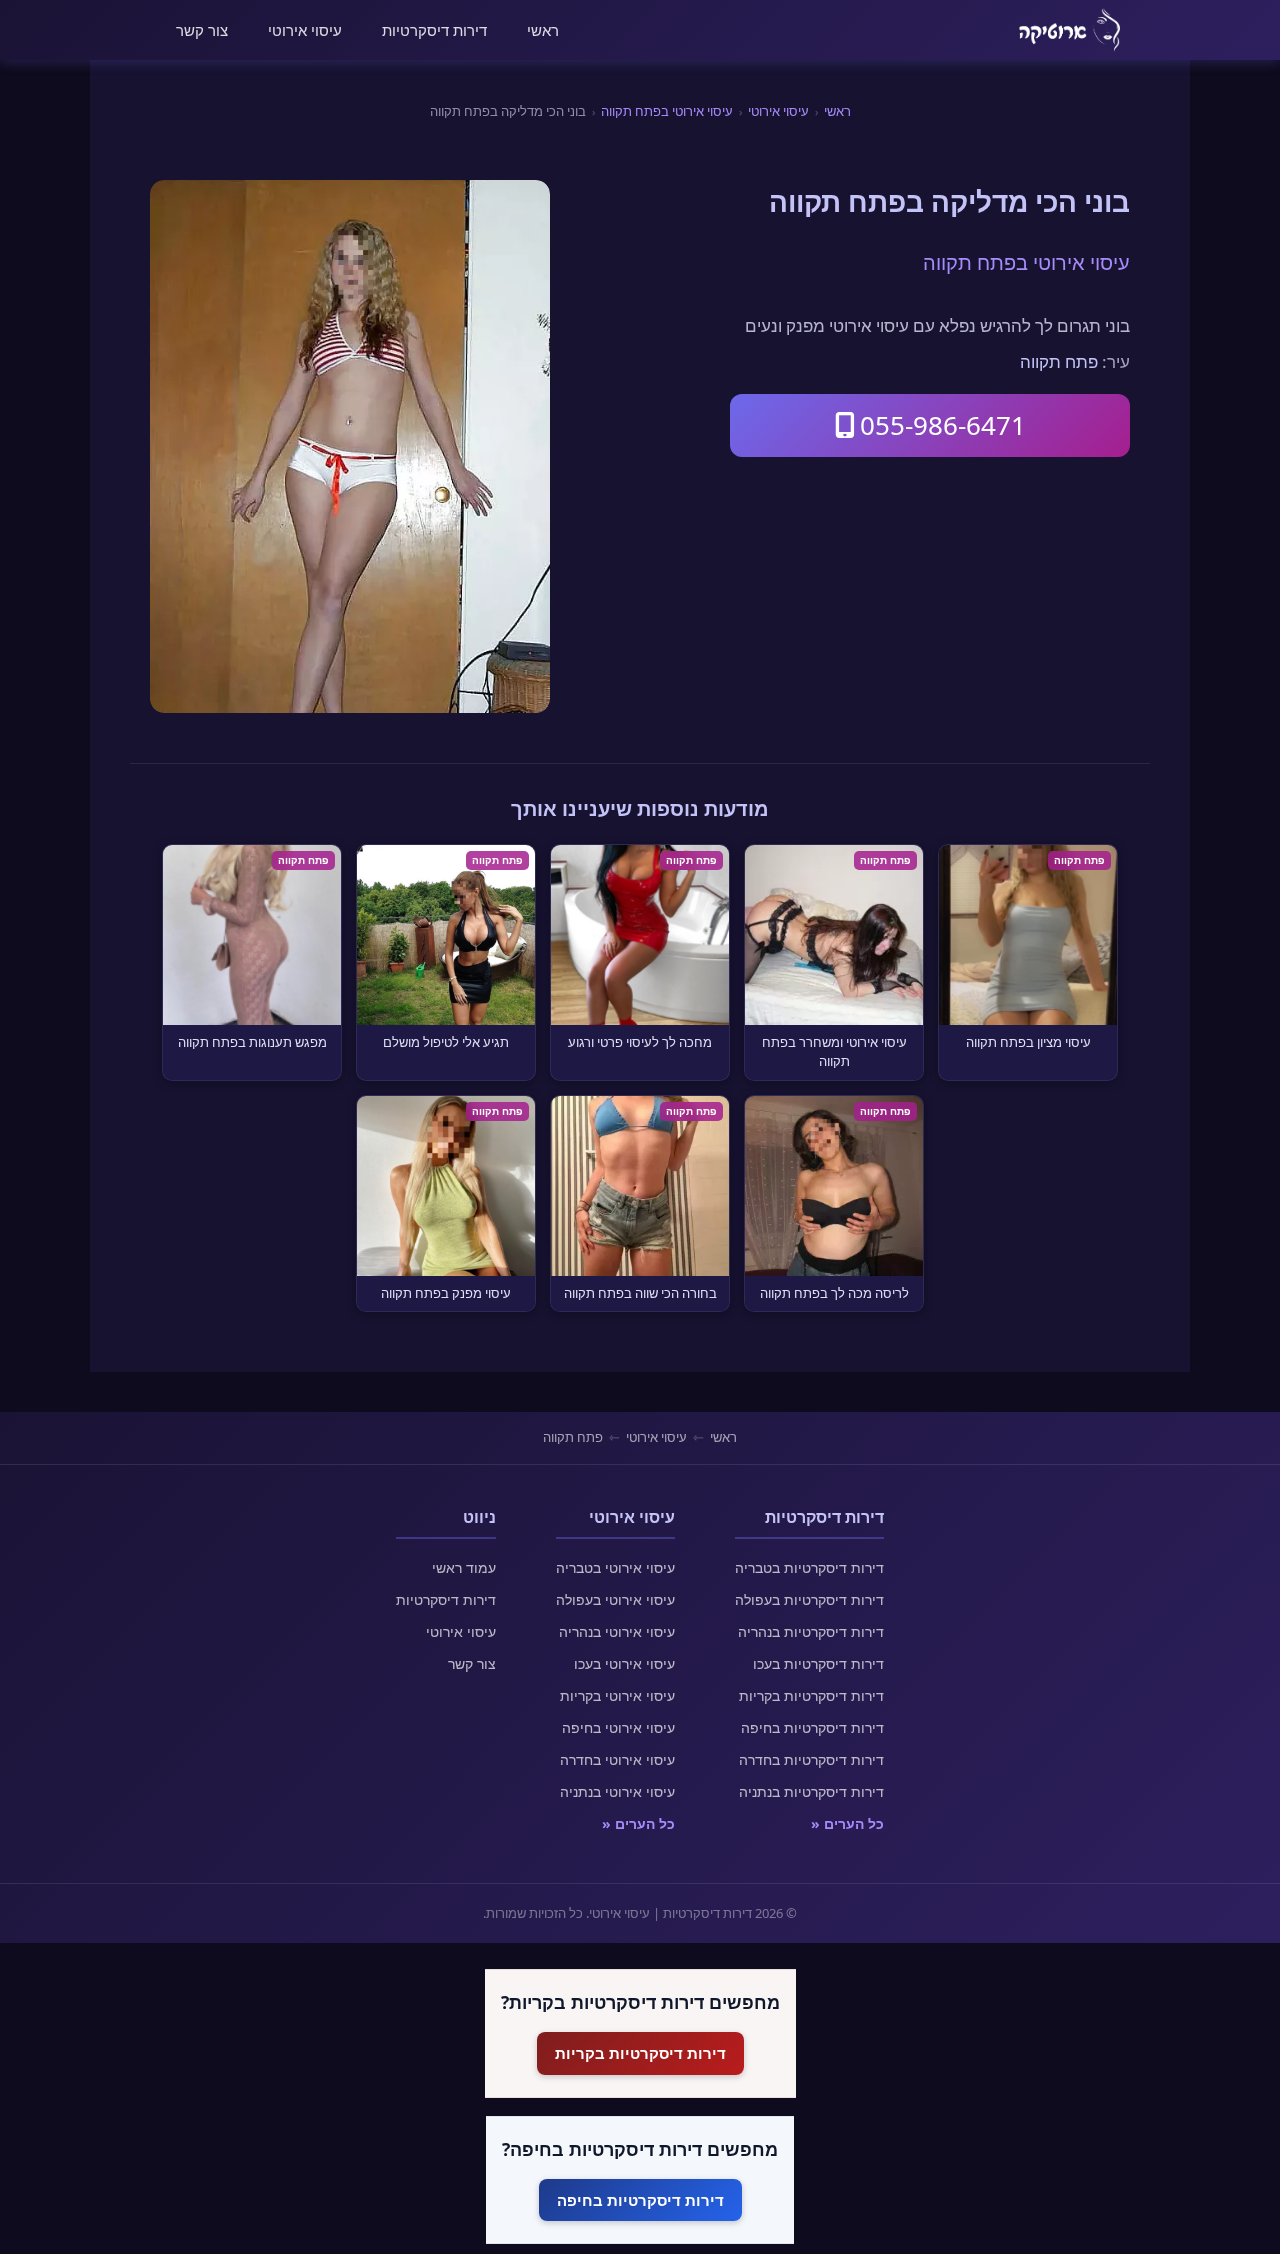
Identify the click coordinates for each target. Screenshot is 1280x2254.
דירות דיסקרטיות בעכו (818, 1663)
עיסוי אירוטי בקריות (617, 1695)
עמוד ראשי (464, 1567)
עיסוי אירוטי (305, 30)
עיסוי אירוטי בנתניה (617, 1791)
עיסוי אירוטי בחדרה (617, 1759)
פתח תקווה (1059, 361)
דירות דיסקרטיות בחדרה (811, 1759)
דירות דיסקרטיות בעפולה (809, 1599)
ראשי (543, 30)
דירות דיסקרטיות (434, 30)
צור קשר (202, 30)
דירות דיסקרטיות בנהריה (811, 1631)
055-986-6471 (943, 425)
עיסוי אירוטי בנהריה (617, 1631)
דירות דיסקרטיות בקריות (811, 1695)
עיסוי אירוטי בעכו (624, 1663)
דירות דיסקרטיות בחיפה (812, 1727)
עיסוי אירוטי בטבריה (615, 1567)
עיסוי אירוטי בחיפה (618, 1727)
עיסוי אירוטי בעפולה (615, 1599)
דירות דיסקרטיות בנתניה (811, 1791)
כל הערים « (847, 1823)
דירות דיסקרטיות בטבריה (809, 1567)
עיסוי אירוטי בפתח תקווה (667, 111)
